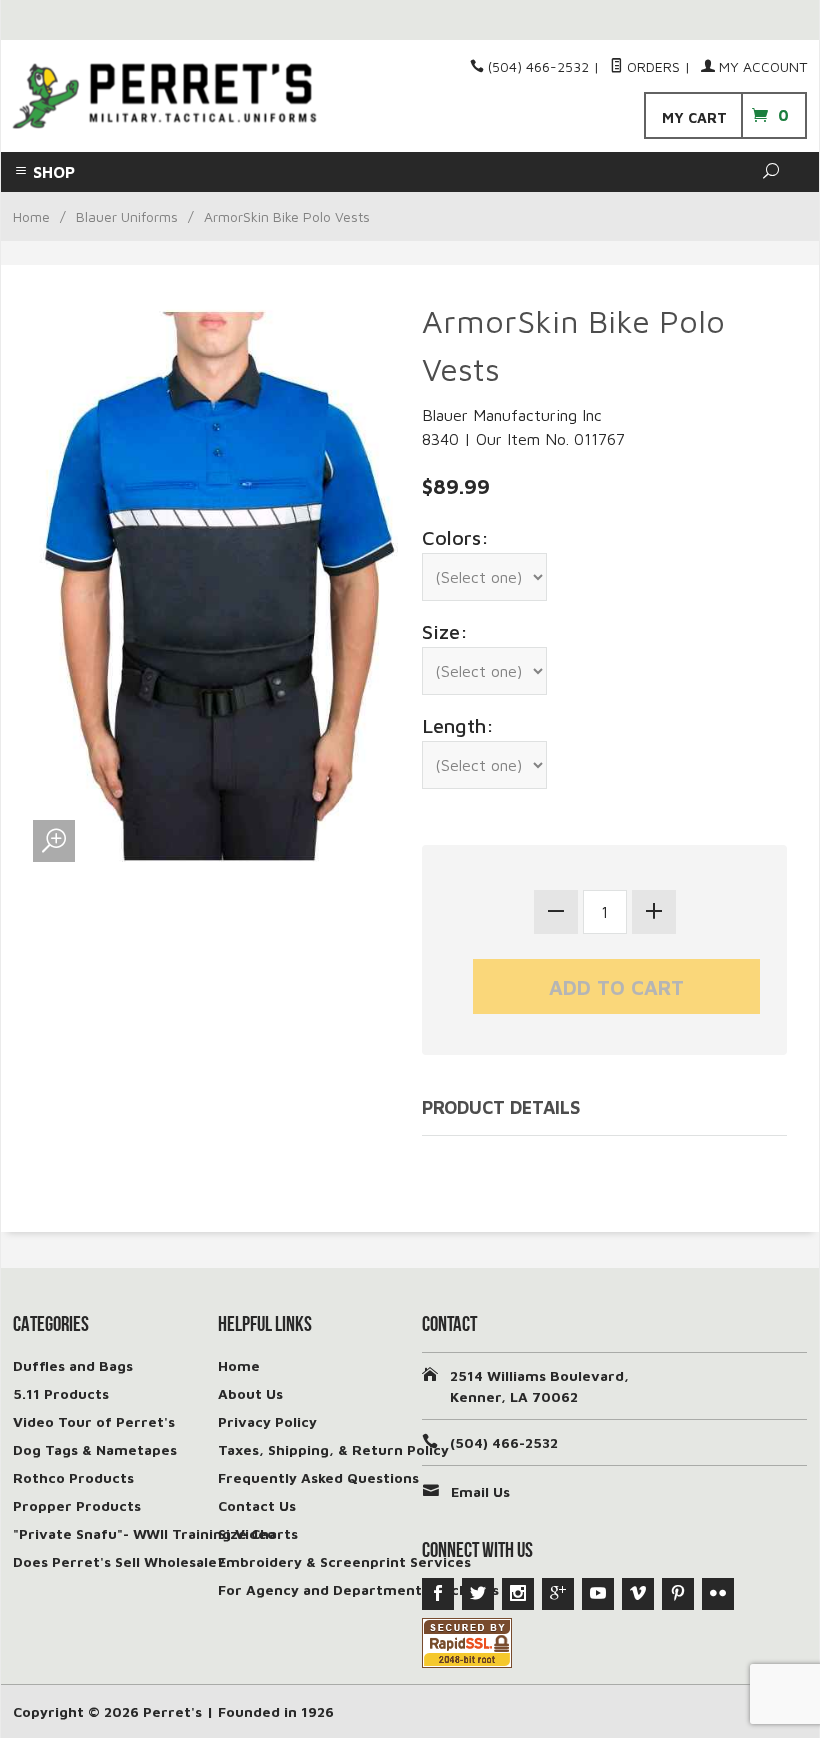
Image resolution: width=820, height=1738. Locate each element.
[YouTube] (598, 1594)
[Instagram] (518, 1594)
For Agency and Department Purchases (358, 1589)
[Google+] (558, 1594)
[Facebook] (438, 1594)
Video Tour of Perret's (94, 1421)
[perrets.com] (164, 96)
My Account (761, 66)
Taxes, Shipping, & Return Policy (333, 1449)
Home (31, 216)
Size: (445, 631)
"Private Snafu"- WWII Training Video (144, 1533)
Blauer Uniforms (127, 216)
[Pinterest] (678, 1594)
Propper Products (77, 1505)
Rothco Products (73, 1477)
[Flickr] (718, 1594)
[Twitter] (478, 1594)
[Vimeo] (638, 1594)
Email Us (480, 1491)
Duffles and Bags (73, 1365)
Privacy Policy (267, 1421)
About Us (250, 1393)
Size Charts (258, 1533)
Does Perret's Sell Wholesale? (119, 1561)
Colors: (455, 537)
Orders (651, 66)
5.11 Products (61, 1393)
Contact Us (257, 1505)
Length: (458, 725)
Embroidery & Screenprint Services (344, 1561)
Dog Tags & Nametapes (95, 1449)
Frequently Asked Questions (318, 1477)
